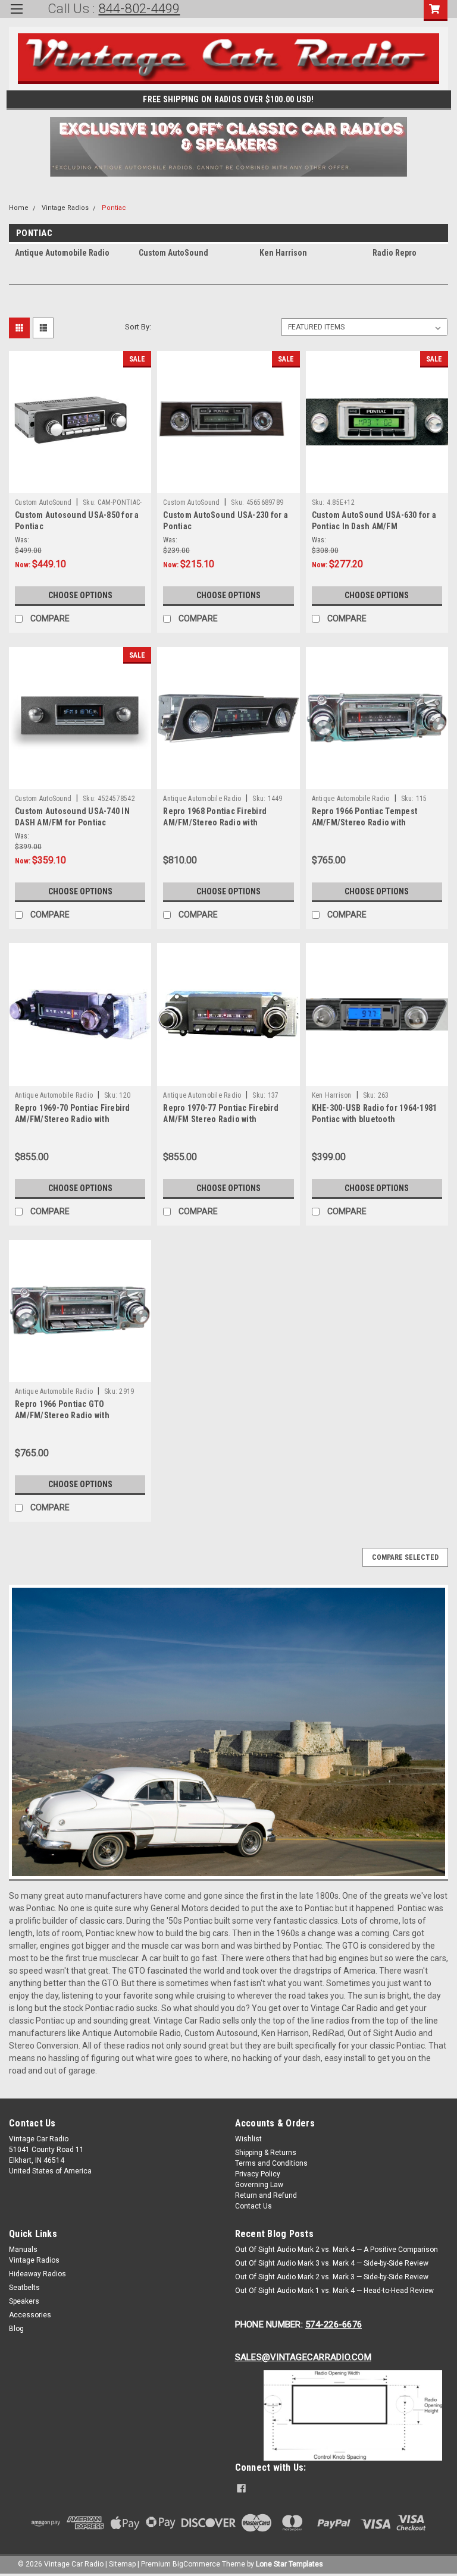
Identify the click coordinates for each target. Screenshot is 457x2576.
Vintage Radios (65, 208)
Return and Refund (266, 2195)
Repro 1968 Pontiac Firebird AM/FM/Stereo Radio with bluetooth (215, 822)
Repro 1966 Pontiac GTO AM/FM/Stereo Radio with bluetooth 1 (62, 1415)
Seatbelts (24, 2288)
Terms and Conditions (271, 2163)
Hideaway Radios (37, 2274)
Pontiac (114, 208)
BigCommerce (196, 2564)
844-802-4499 (140, 9)
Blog (16, 2329)
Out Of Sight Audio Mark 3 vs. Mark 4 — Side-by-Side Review (332, 2263)
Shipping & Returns (266, 2153)
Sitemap (122, 2564)
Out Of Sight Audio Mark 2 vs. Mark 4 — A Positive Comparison (337, 2250)
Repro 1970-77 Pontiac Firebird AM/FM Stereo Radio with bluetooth (221, 1119)
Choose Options (80, 595)
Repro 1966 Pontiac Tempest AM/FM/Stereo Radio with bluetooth (365, 822)
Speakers (24, 2301)
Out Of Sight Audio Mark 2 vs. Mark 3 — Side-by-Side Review (332, 2277)
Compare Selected (405, 1557)
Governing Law (259, 2185)
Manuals (23, 2250)
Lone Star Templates (289, 2564)
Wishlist (248, 2139)
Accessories (30, 2315)
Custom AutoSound (43, 502)
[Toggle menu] (16, 16)
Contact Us (253, 2206)
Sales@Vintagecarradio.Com (303, 2357)
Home (19, 208)
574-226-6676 (334, 2324)
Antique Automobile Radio (202, 799)
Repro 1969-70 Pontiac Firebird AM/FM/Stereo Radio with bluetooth (73, 1119)
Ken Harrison (332, 1095)
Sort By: (138, 327)
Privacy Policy (258, 2174)
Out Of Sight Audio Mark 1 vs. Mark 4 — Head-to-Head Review (334, 2291)
